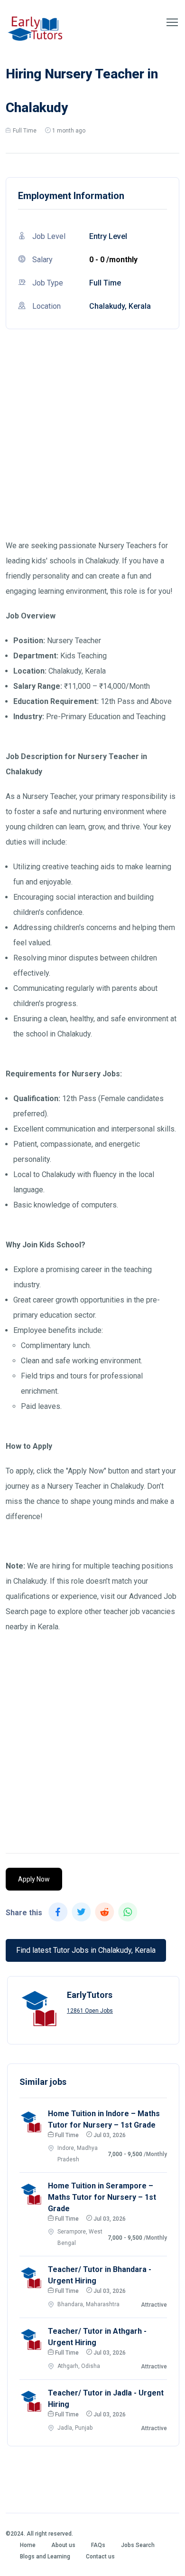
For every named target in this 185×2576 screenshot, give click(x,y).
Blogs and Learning (45, 2557)
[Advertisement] (92, 446)
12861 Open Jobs (90, 2011)
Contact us (100, 2557)
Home (28, 2545)
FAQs (98, 2545)
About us (63, 2545)
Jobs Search (138, 2545)
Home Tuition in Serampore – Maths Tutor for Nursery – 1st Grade (102, 2197)
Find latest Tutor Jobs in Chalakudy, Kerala (86, 1950)
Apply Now (34, 1879)
